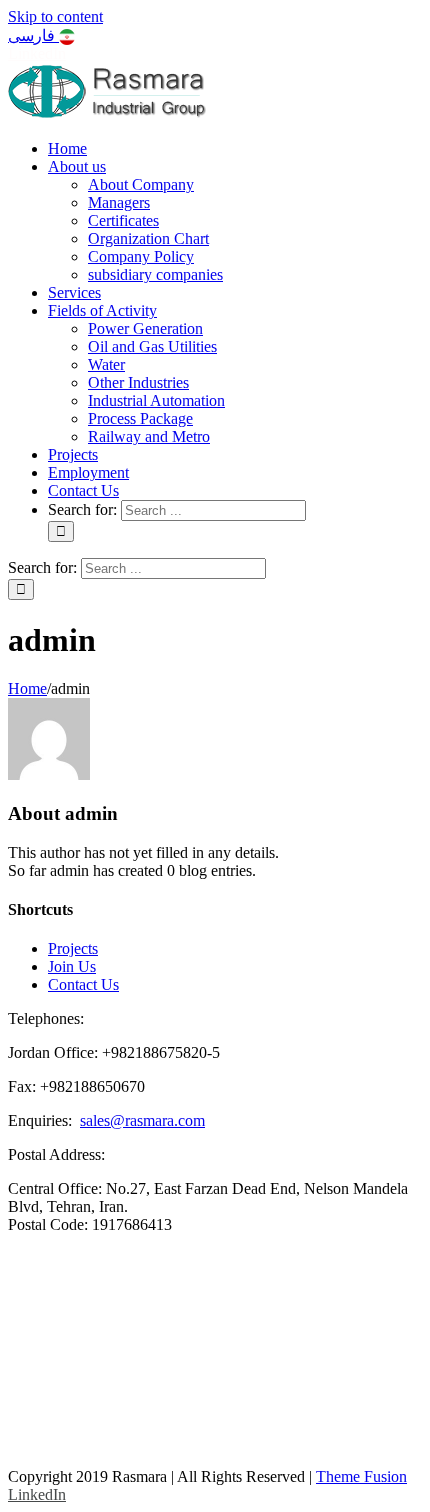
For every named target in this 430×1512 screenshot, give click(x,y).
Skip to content (55, 16)
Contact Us (83, 984)
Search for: (82, 509)
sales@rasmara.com (142, 1120)
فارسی (33, 35)
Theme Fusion (361, 1476)
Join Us (72, 966)
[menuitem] (67, 148)
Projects (73, 948)
